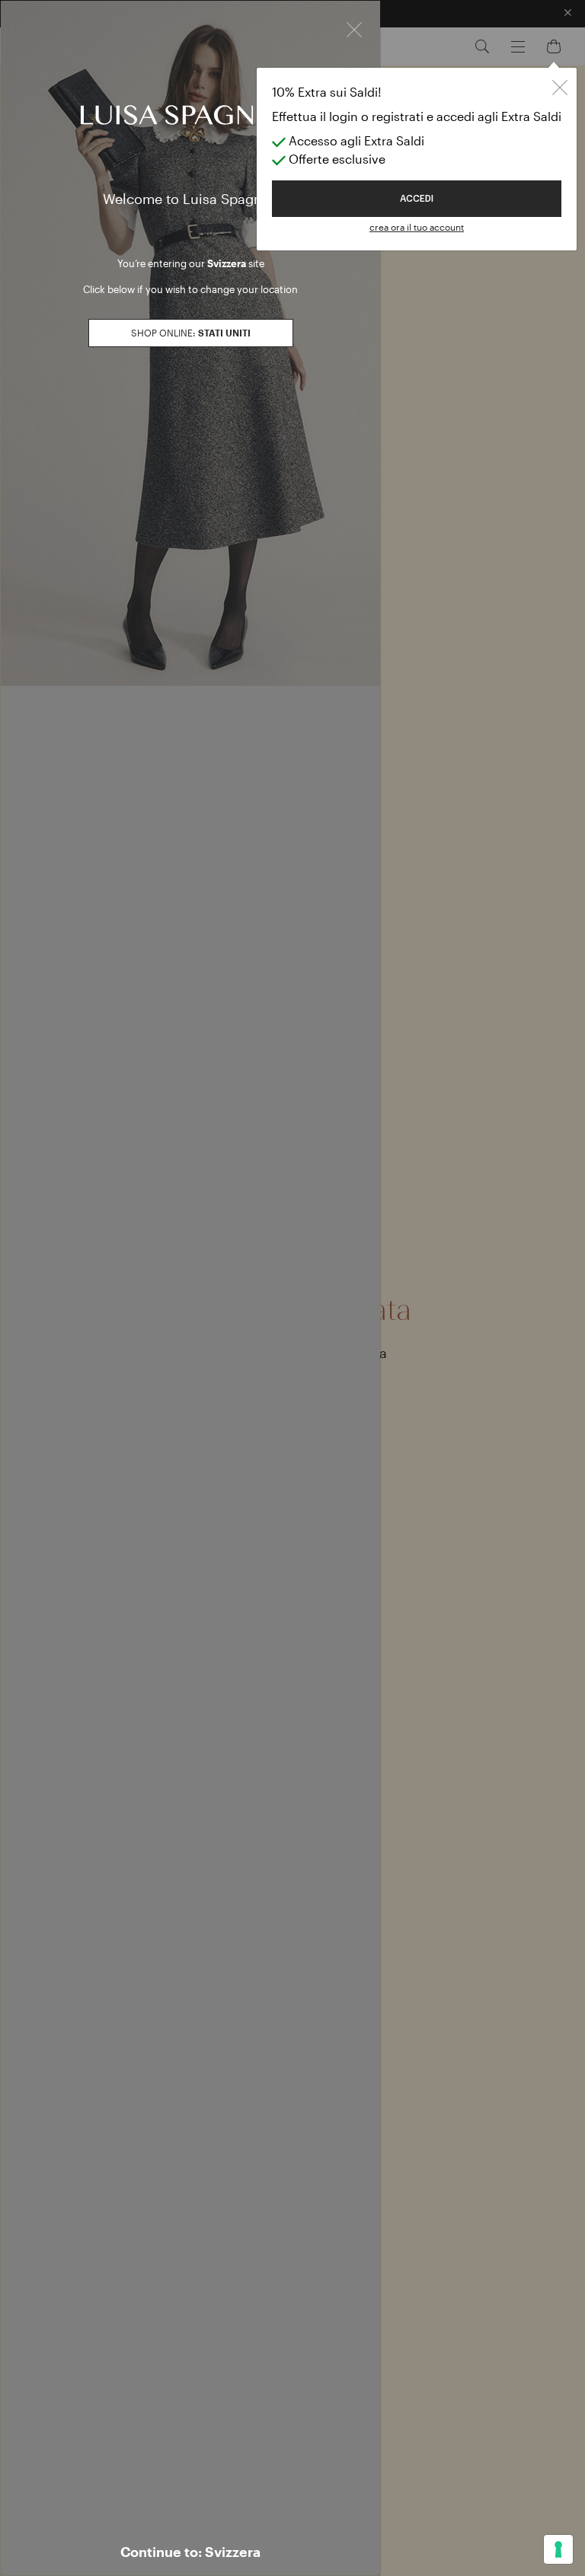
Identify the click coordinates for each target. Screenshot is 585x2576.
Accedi (417, 199)
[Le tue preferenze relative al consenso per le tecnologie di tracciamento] (558, 2549)
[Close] (354, 28)
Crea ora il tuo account (417, 227)
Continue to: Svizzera (190, 2552)
